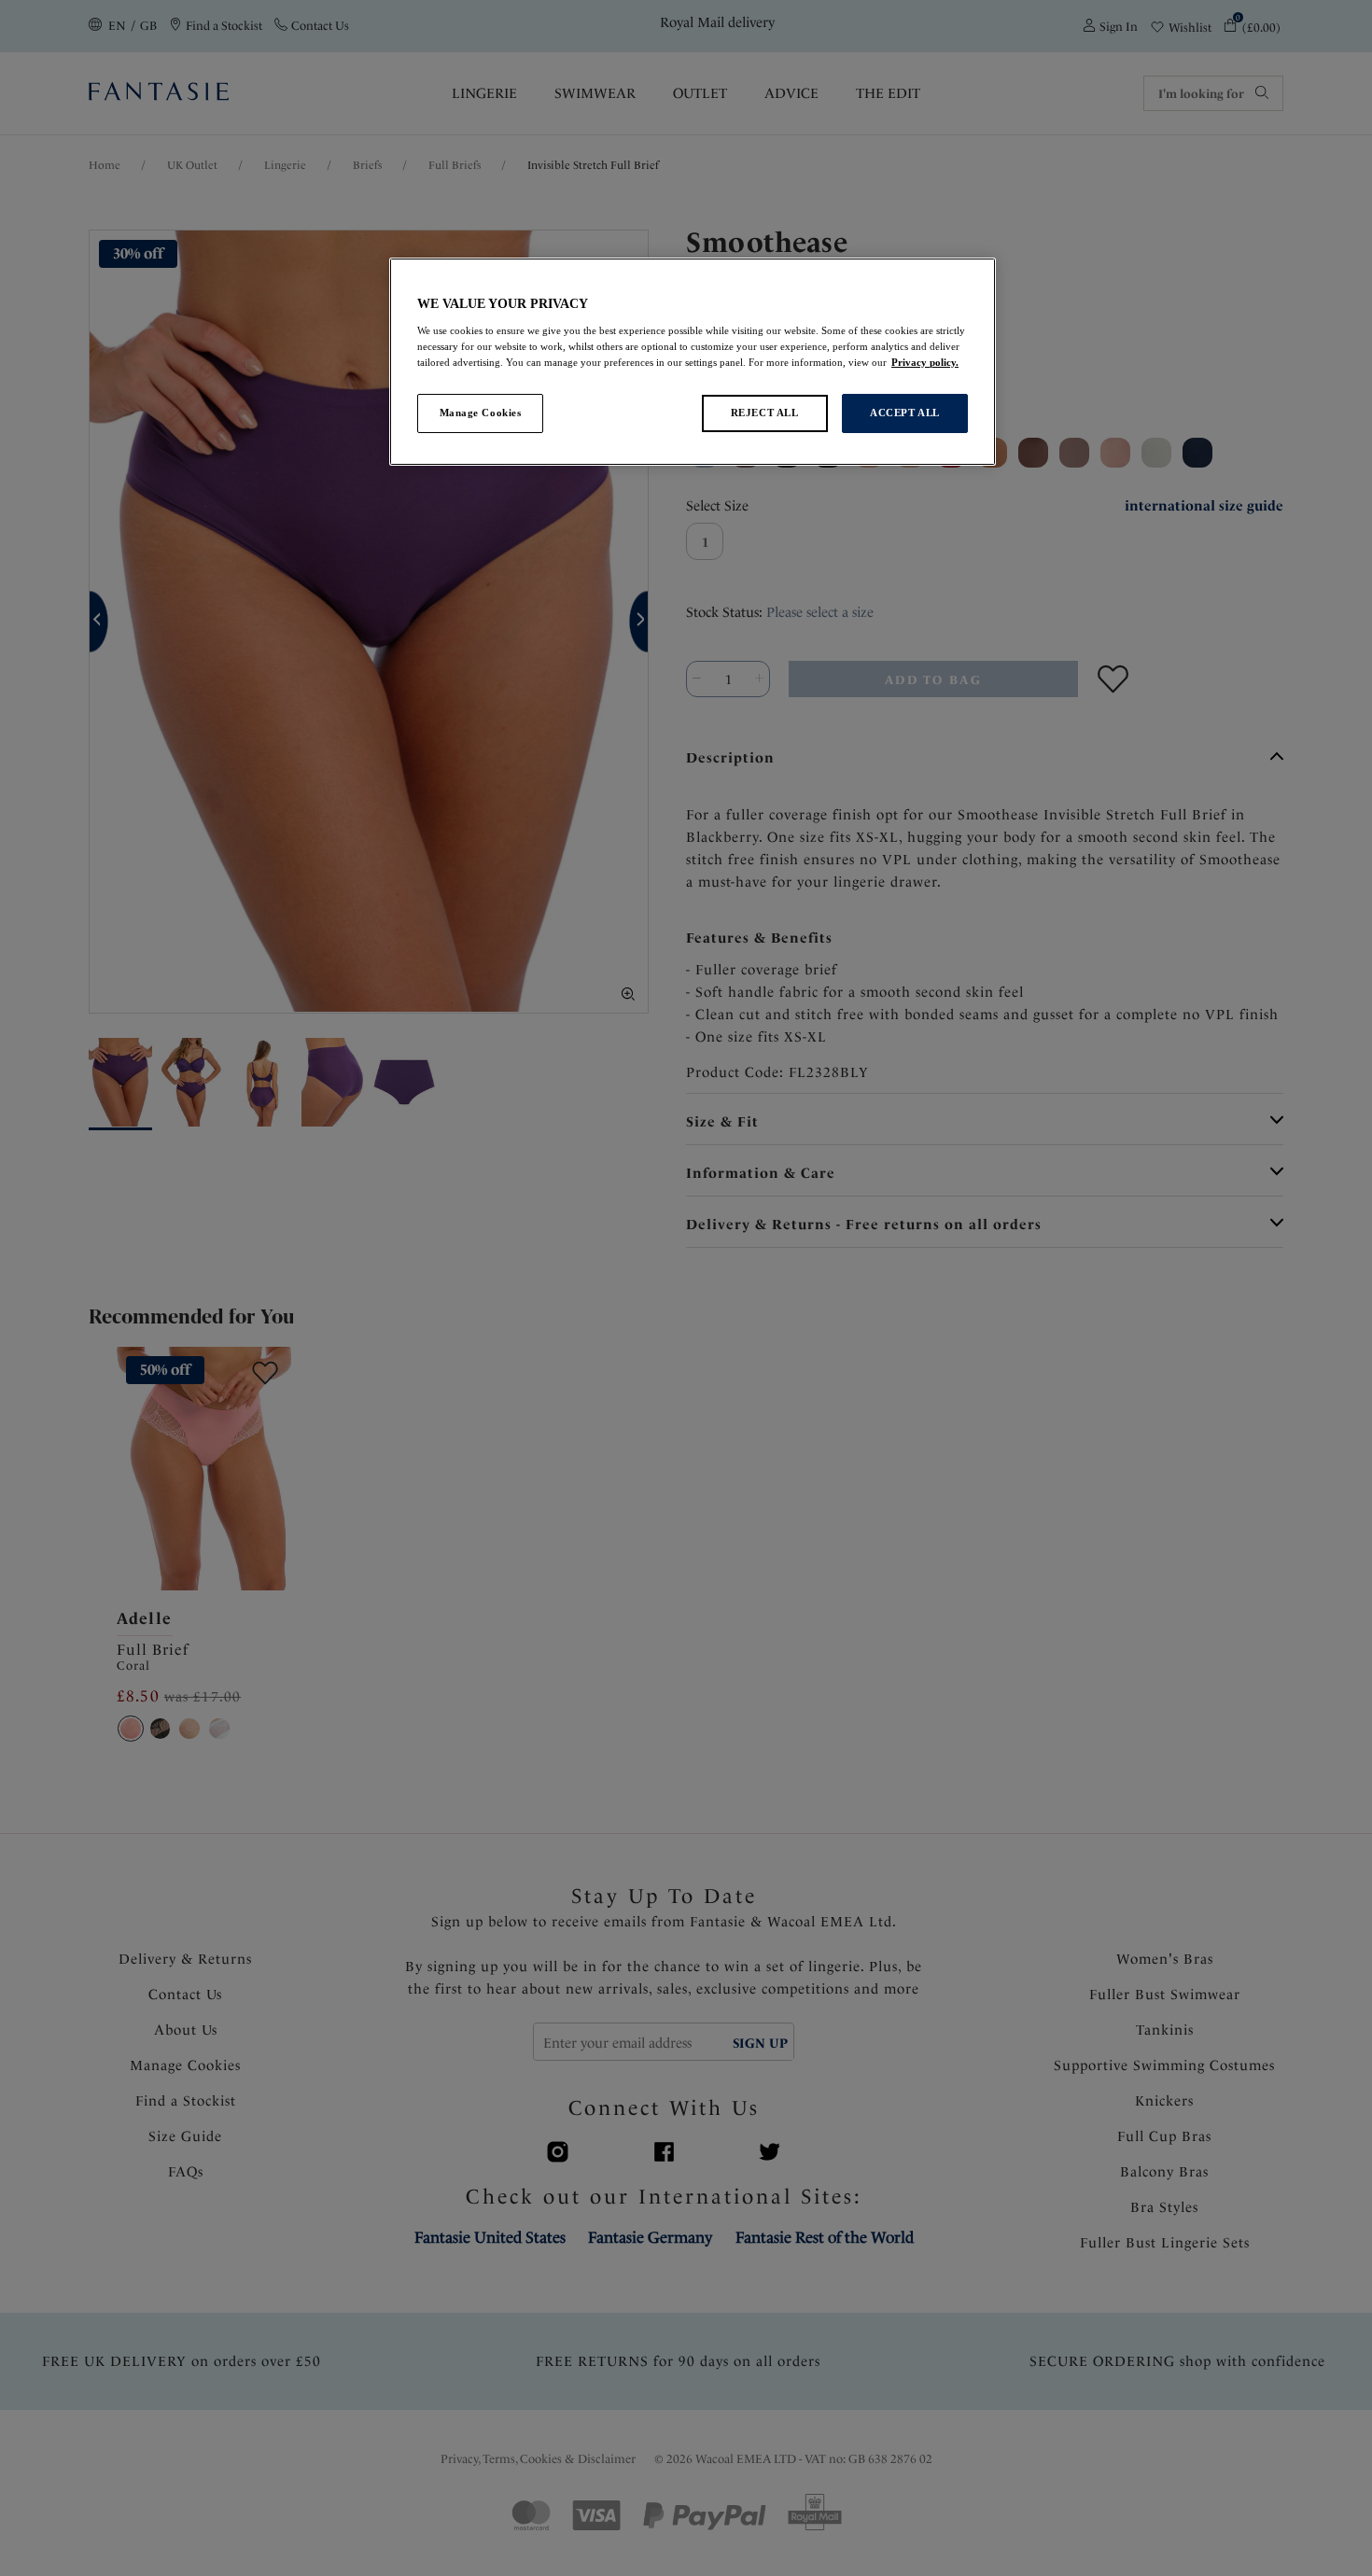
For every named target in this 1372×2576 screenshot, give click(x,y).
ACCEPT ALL (905, 413)
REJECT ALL (765, 413)
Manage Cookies (481, 413)
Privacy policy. (925, 362)
